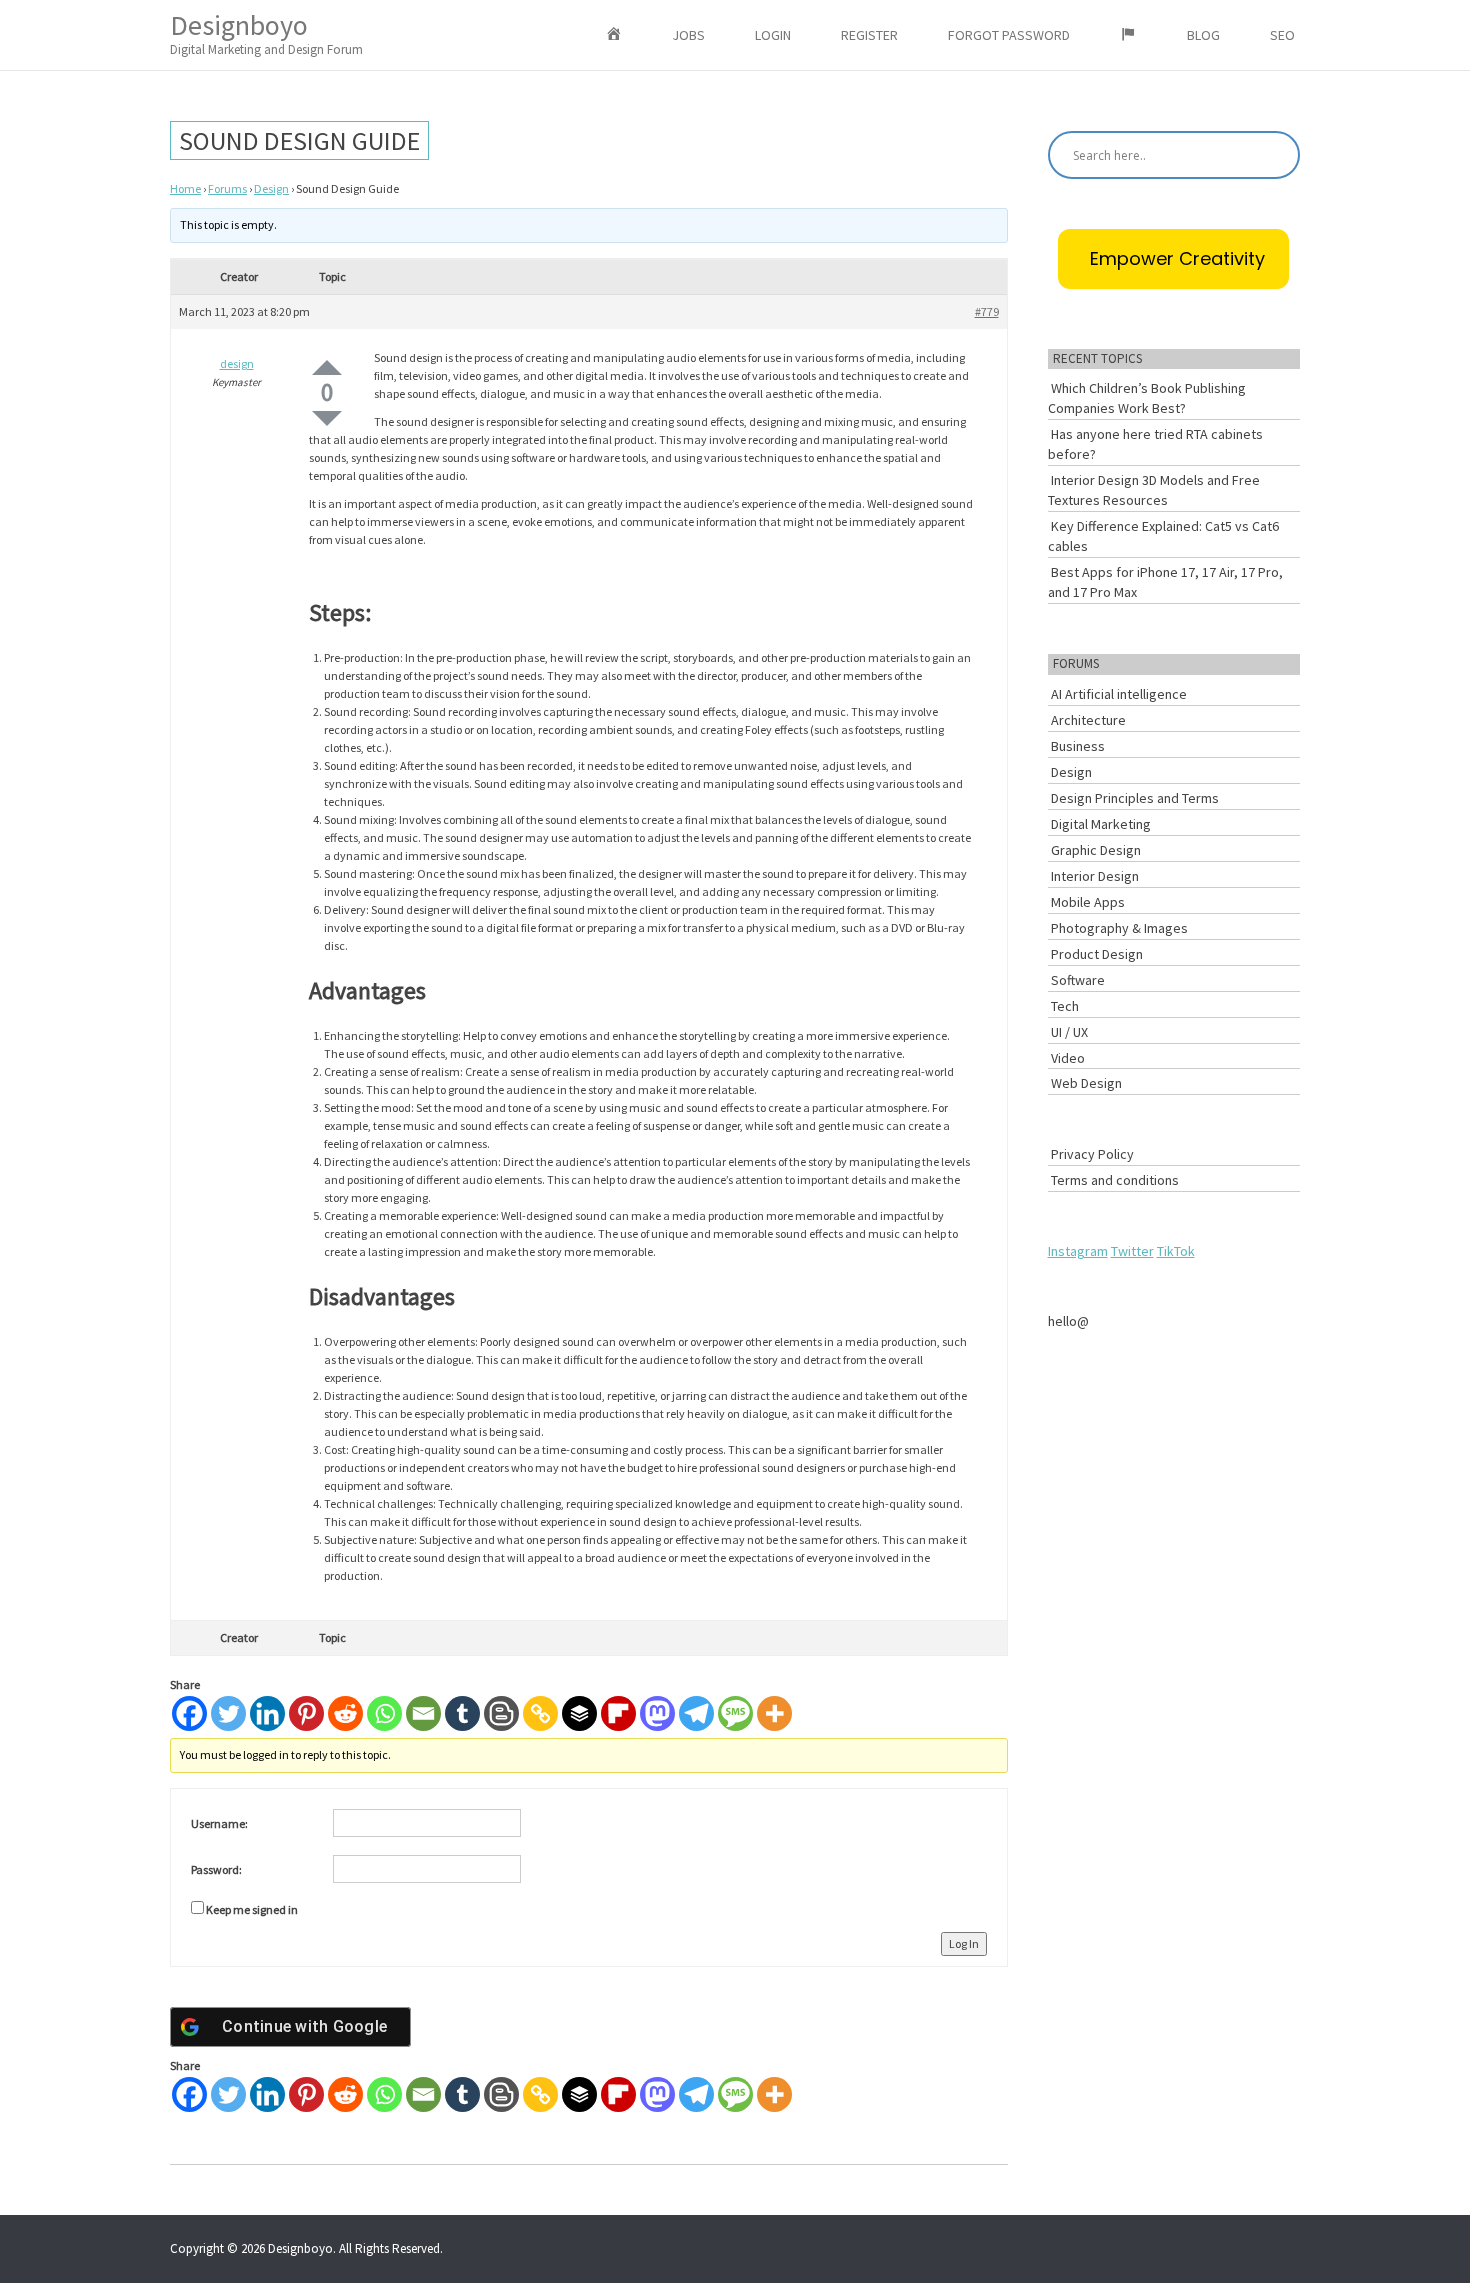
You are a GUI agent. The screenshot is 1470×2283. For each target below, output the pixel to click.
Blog (1203, 35)
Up (327, 367)
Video (1068, 1058)
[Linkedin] (267, 1713)
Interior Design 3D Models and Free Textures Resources (1154, 490)
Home (185, 188)
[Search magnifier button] (1276, 155)
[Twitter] (228, 1713)
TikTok (1176, 1251)
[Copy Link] (540, 1713)
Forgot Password (1009, 35)
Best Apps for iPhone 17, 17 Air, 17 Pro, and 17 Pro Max (1165, 582)
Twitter (1132, 1251)
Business (1078, 746)
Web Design (1086, 1083)
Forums (227, 188)
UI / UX (1069, 1032)
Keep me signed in (252, 1909)
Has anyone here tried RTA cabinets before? (1155, 444)
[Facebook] (189, 1713)
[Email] (423, 1713)
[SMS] (735, 1713)
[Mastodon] (657, 1713)
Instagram (1078, 1251)
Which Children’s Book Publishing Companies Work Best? (1147, 398)
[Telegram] (696, 1713)
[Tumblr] (462, 1713)
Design (271, 188)
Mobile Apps (1088, 902)
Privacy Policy (1092, 1154)
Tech (1065, 1006)
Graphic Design (1096, 850)
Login (773, 35)
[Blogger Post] (501, 1713)
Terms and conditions (1115, 1180)
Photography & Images (1119, 928)
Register (869, 35)
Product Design (1097, 954)
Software (1078, 980)
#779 (987, 311)
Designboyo (266, 32)
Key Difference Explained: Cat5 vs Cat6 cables (1163, 536)
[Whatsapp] (384, 1713)
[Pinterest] (306, 1713)
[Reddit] (345, 1713)
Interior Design (1095, 876)
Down (327, 418)
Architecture (1088, 720)
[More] (774, 1713)
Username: (219, 1823)
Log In (964, 1943)
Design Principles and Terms (1135, 798)
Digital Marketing (1101, 824)
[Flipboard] (618, 1713)
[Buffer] (579, 1713)
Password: (216, 1869)
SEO (1282, 35)
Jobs (688, 35)
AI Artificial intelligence (1119, 694)
